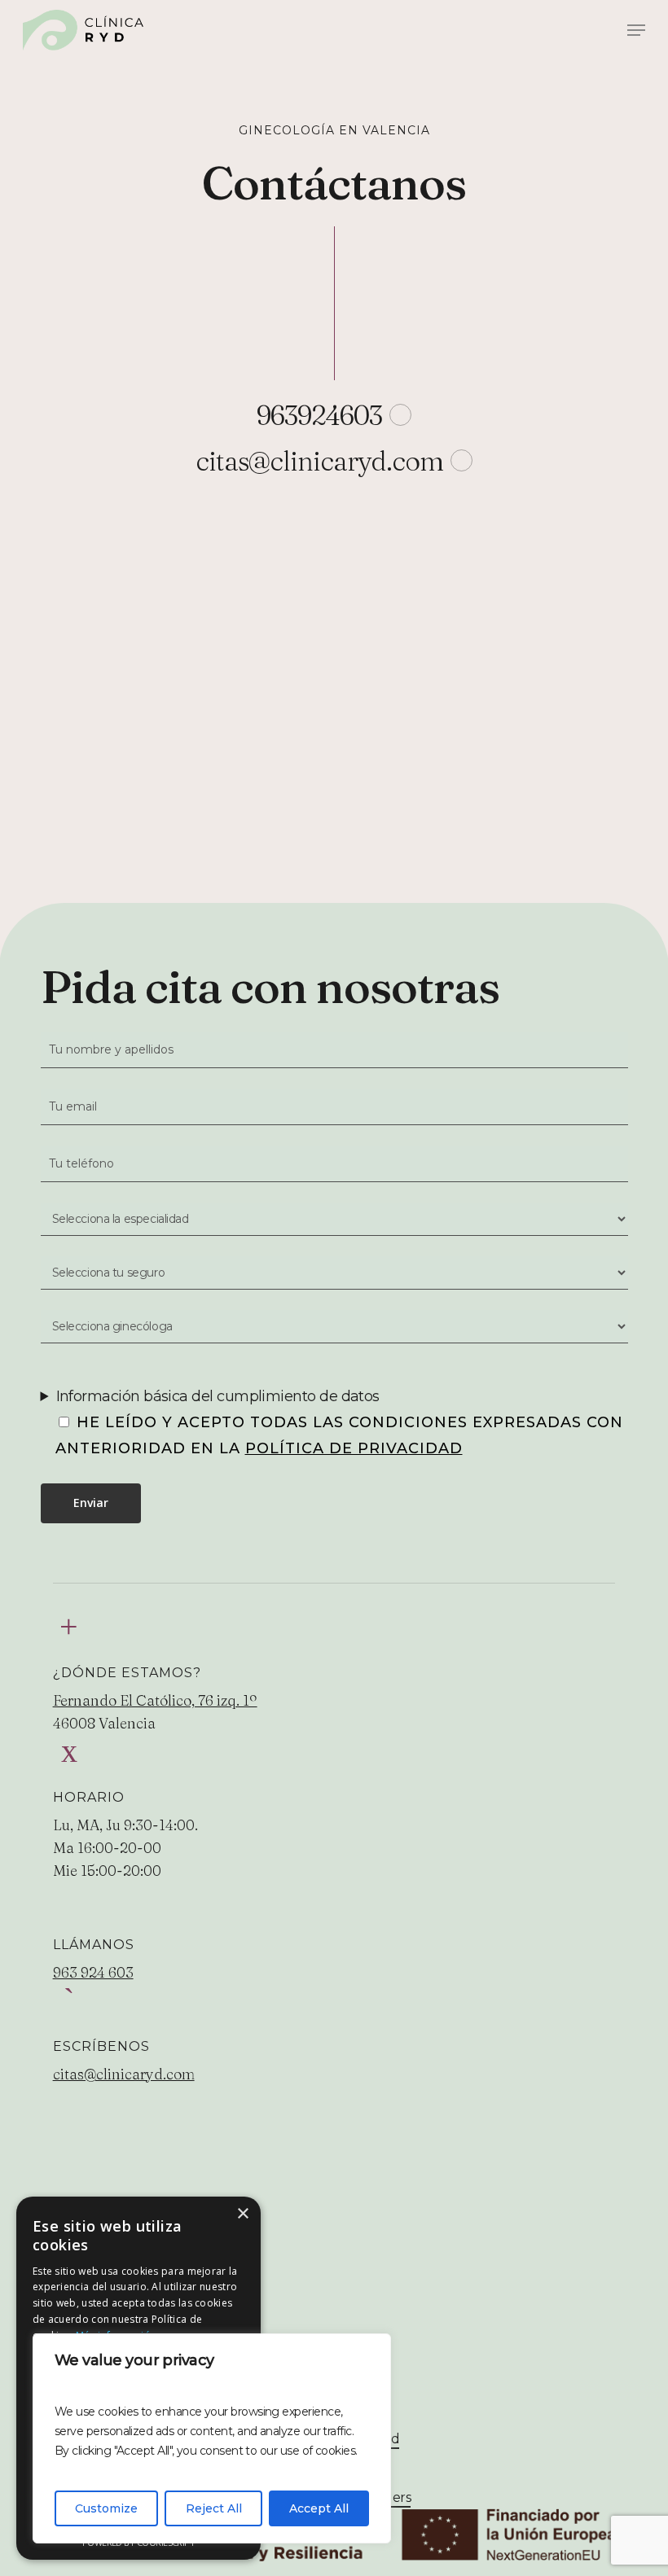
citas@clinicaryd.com (124, 2074)
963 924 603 (93, 1972)
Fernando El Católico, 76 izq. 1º (155, 1700)
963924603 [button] (319, 415)
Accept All (319, 2508)
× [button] (242, 2214)
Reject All (214, 2508)
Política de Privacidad (354, 1448)
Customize (106, 2508)
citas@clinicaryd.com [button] (319, 461)
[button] (636, 30)
